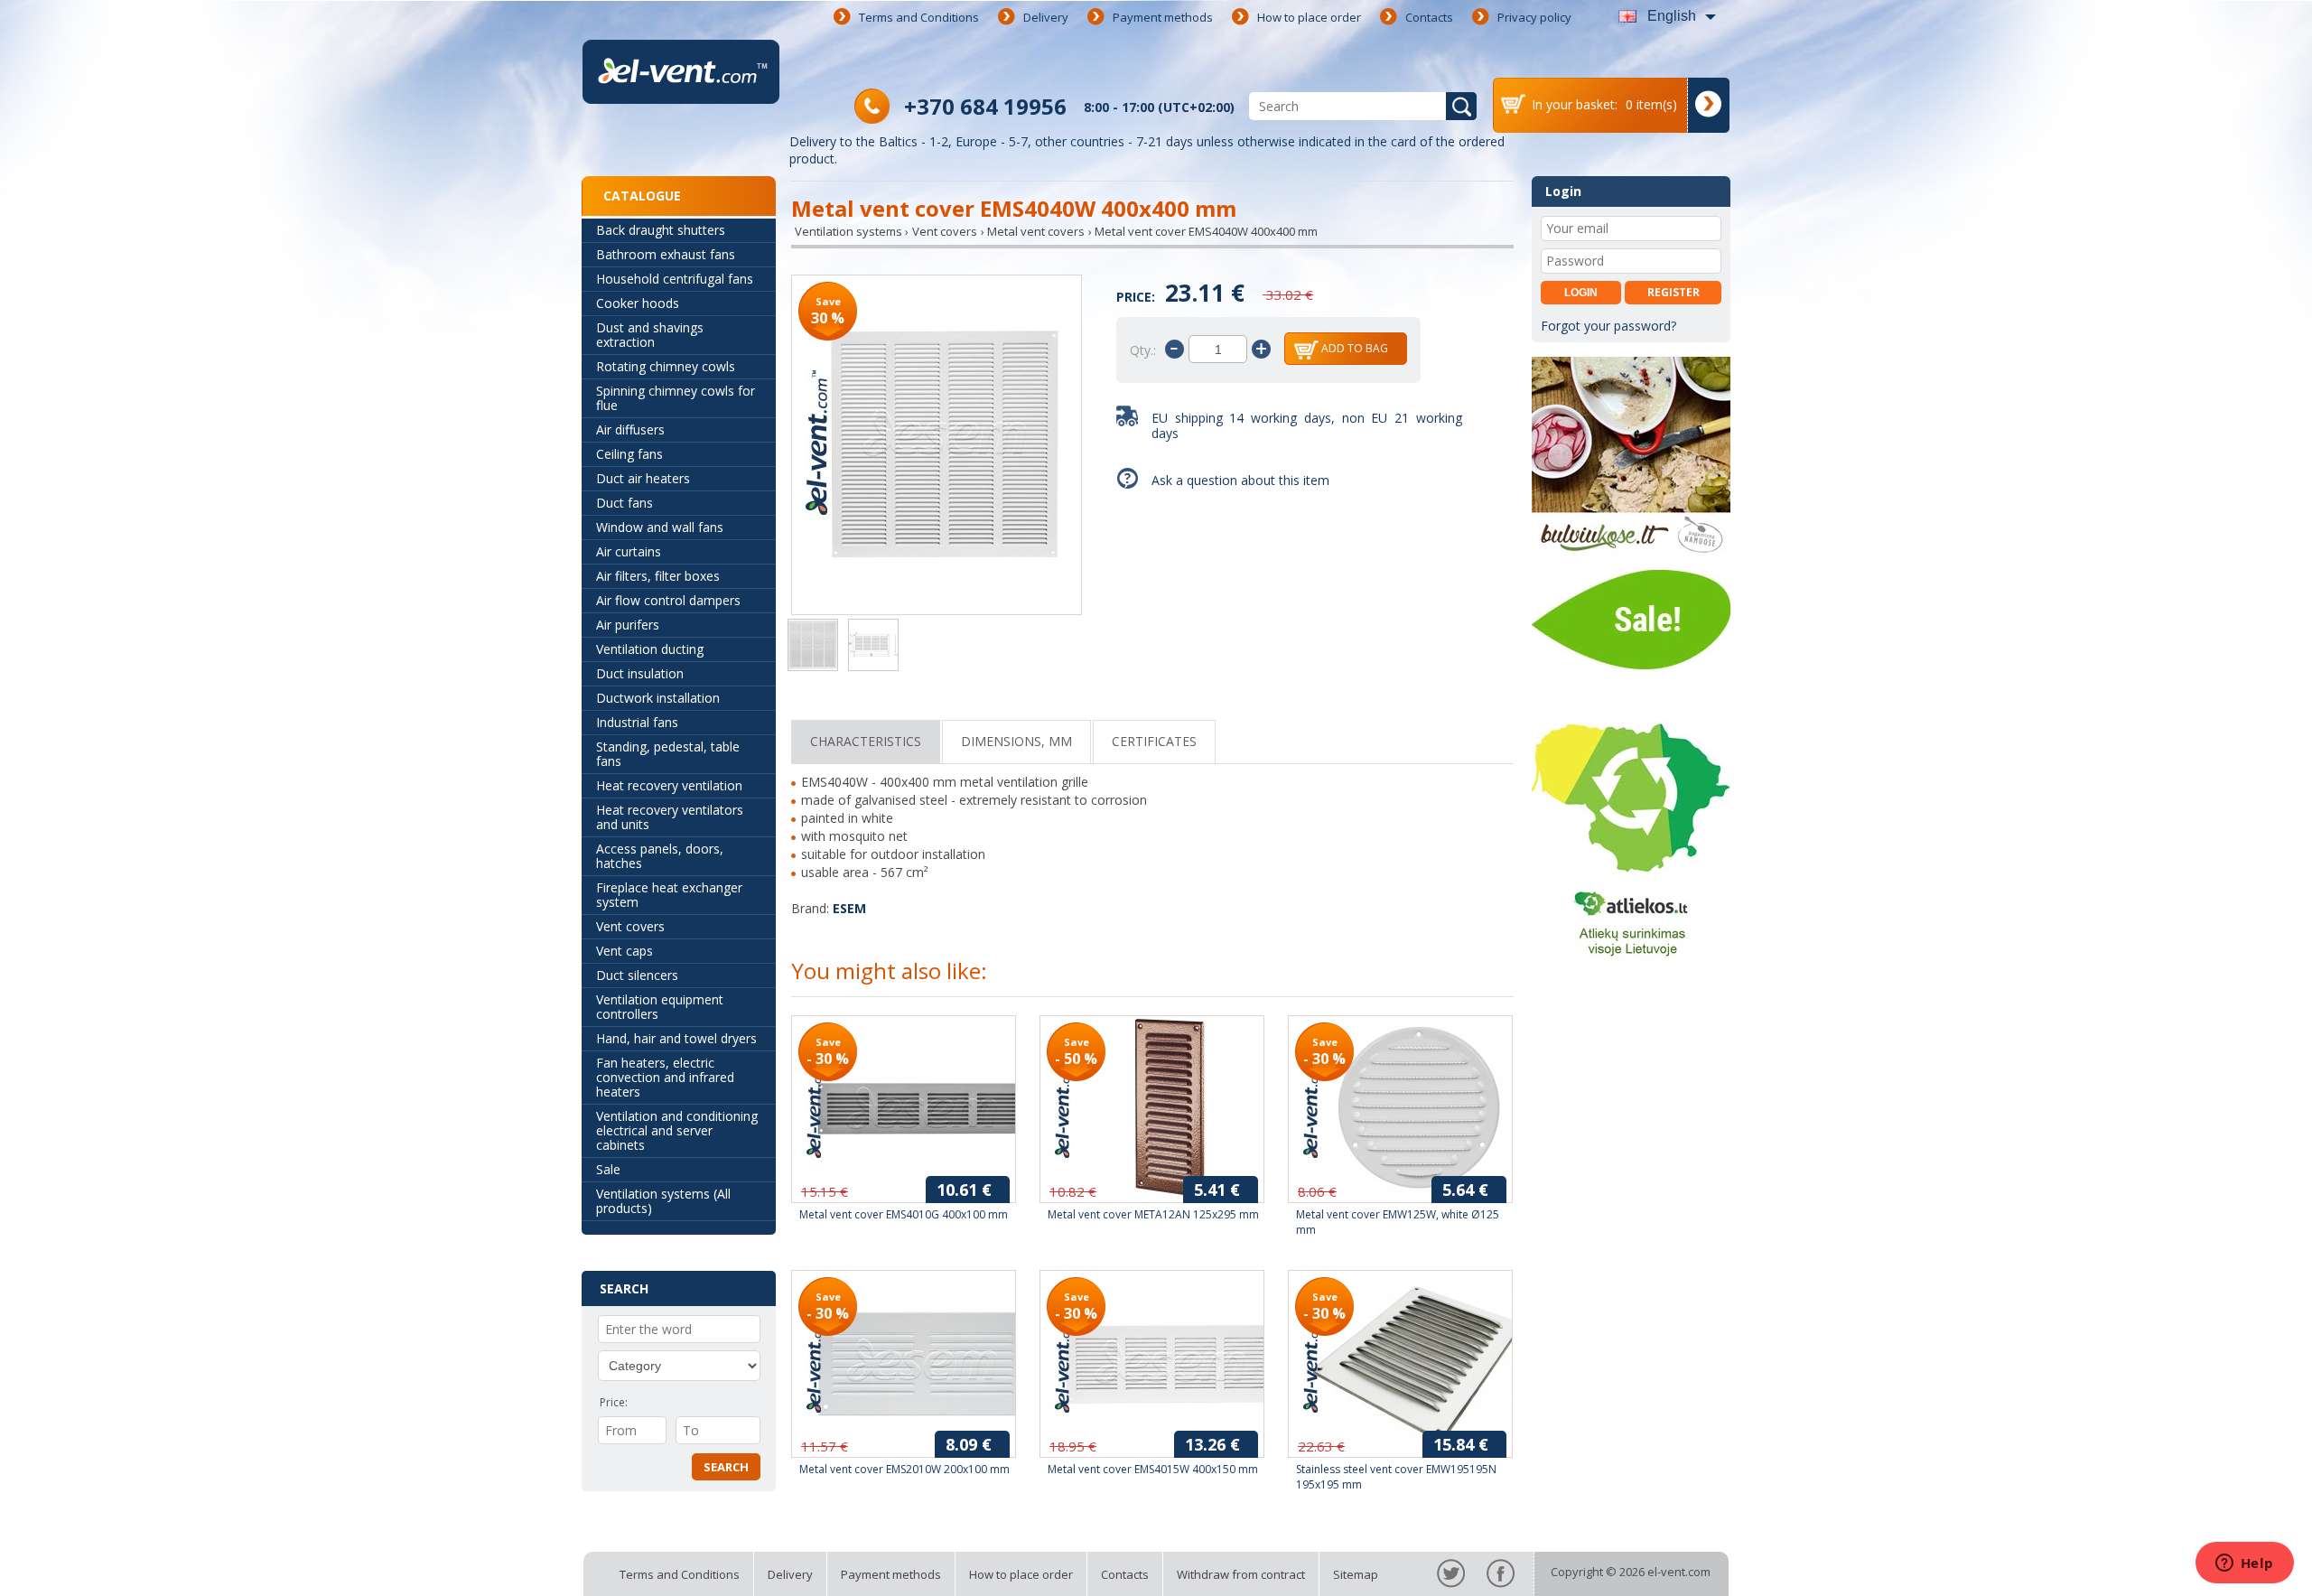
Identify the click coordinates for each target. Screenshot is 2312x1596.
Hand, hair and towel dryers (676, 1038)
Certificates (1154, 741)
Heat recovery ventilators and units (670, 817)
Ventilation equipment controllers (660, 1007)
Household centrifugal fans (675, 279)
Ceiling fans (629, 454)
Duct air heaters (643, 478)
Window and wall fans (660, 527)
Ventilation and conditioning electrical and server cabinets (677, 1130)
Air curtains (629, 551)
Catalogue (642, 196)
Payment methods (1163, 17)
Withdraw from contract (1241, 1574)
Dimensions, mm (1016, 741)
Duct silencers (637, 975)
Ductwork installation (658, 698)
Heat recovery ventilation (669, 785)
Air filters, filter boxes (658, 576)
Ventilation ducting (650, 649)
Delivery (1046, 17)
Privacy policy (1534, 17)
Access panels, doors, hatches (660, 856)
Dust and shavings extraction (650, 335)
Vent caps (625, 951)
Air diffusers (630, 429)
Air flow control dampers (668, 600)
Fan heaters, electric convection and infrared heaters (665, 1077)
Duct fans (625, 503)
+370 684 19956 (985, 106)
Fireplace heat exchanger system (669, 895)
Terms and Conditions (919, 17)
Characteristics (866, 741)
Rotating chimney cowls (666, 366)
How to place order (1309, 17)
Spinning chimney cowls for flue (676, 398)
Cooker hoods (638, 303)
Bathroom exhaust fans (666, 254)
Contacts (1429, 17)
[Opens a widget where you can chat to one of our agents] (2244, 1564)
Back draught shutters (661, 230)
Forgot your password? (1608, 326)
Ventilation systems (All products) (663, 1201)
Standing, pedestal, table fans (668, 754)
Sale (608, 1169)
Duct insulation (640, 673)
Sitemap (1356, 1574)
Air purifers (628, 625)
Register (1673, 292)
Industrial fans (637, 722)
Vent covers (630, 926)
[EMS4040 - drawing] (873, 647)
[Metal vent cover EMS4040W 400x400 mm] (937, 447)
